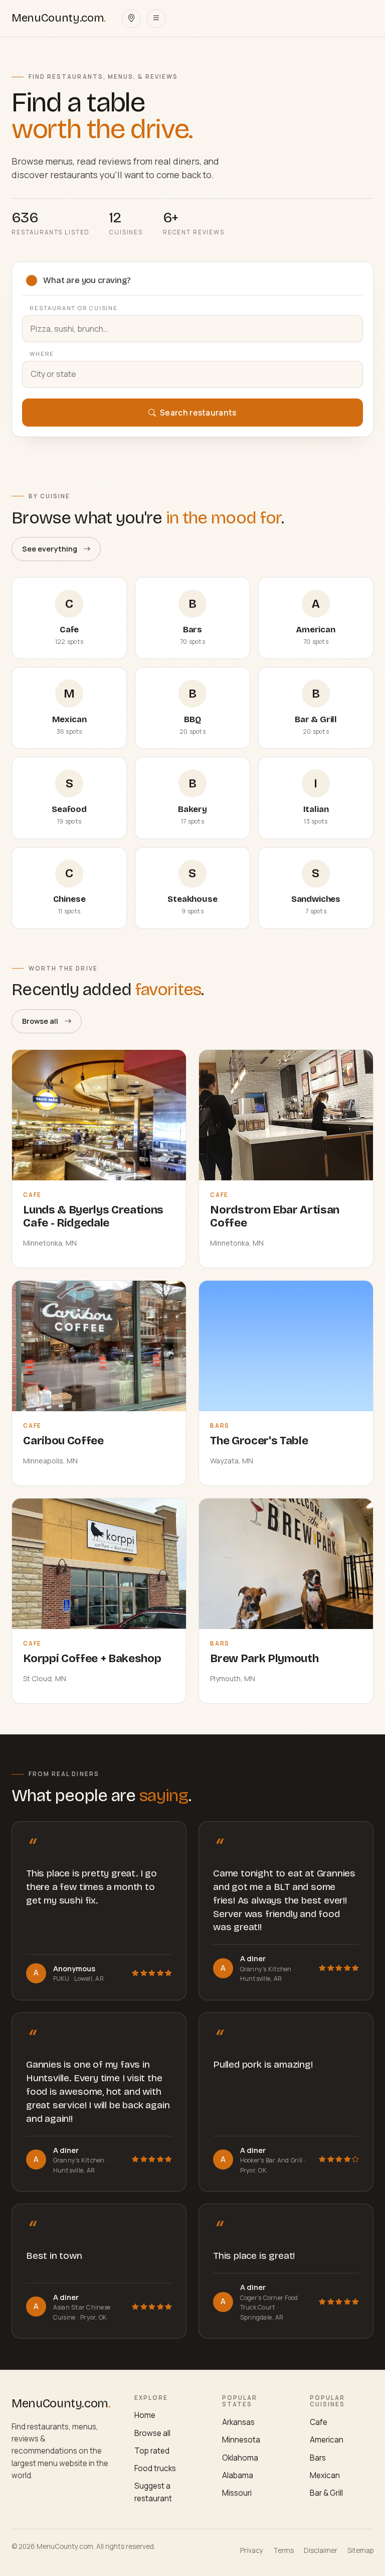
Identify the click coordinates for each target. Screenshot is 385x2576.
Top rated (152, 2451)
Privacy (252, 2550)
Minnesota (241, 2440)
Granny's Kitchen (267, 1969)
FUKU (62, 1979)
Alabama (238, 2475)
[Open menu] (156, 19)
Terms (283, 2550)
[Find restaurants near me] (131, 19)
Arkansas (238, 2422)
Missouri (237, 2493)
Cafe (319, 2422)
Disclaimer (321, 2550)
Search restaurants (198, 413)
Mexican (325, 2475)
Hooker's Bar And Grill (272, 2160)
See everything (50, 549)
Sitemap (360, 2550)
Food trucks (155, 2468)
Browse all (40, 1021)
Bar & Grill (326, 2493)
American (327, 2440)
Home (145, 2415)
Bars (318, 2458)
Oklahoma (240, 2458)
